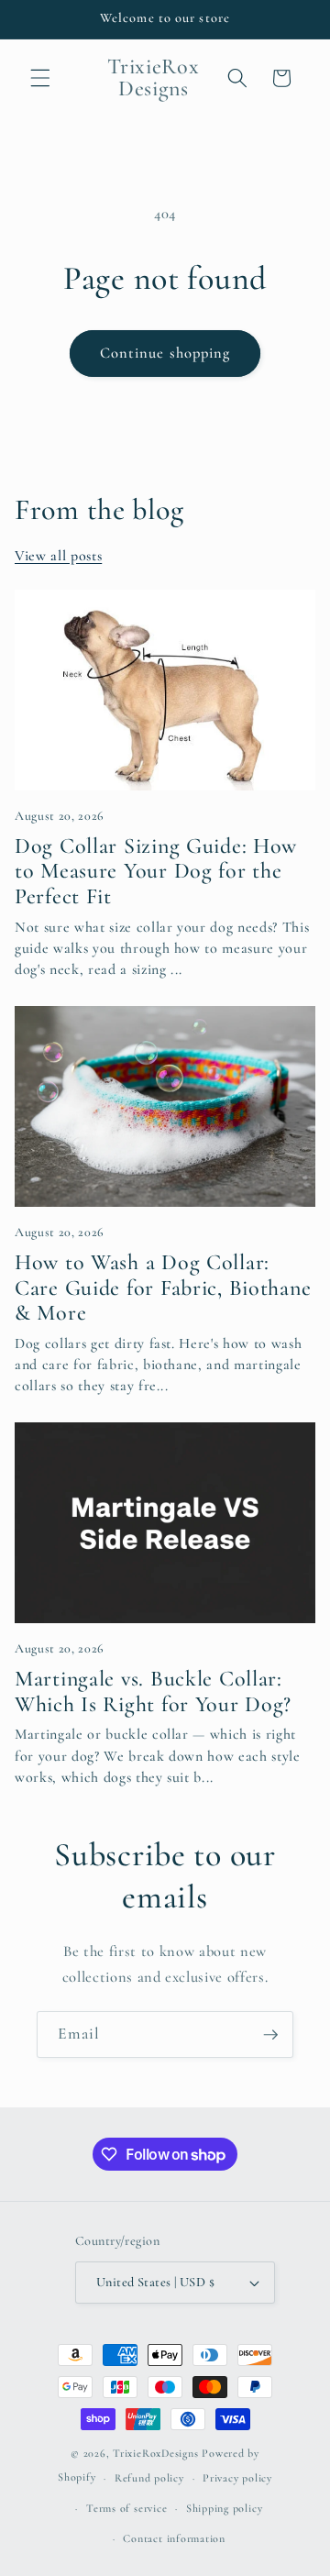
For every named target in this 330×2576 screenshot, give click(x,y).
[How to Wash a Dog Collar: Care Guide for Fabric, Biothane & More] (165, 1106)
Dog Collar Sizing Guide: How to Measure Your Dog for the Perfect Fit (156, 871)
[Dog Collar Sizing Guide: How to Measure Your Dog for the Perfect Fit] (165, 690)
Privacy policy (237, 2478)
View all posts (58, 556)
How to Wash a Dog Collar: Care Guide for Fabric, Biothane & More (163, 1288)
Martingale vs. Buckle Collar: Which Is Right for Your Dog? (153, 1692)
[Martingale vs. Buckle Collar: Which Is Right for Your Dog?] (165, 1523)
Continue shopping (165, 353)
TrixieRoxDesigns (155, 2453)
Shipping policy (225, 2508)
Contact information (174, 2538)
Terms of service (126, 2508)
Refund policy (149, 2478)
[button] (40, 78)
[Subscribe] (270, 2035)
